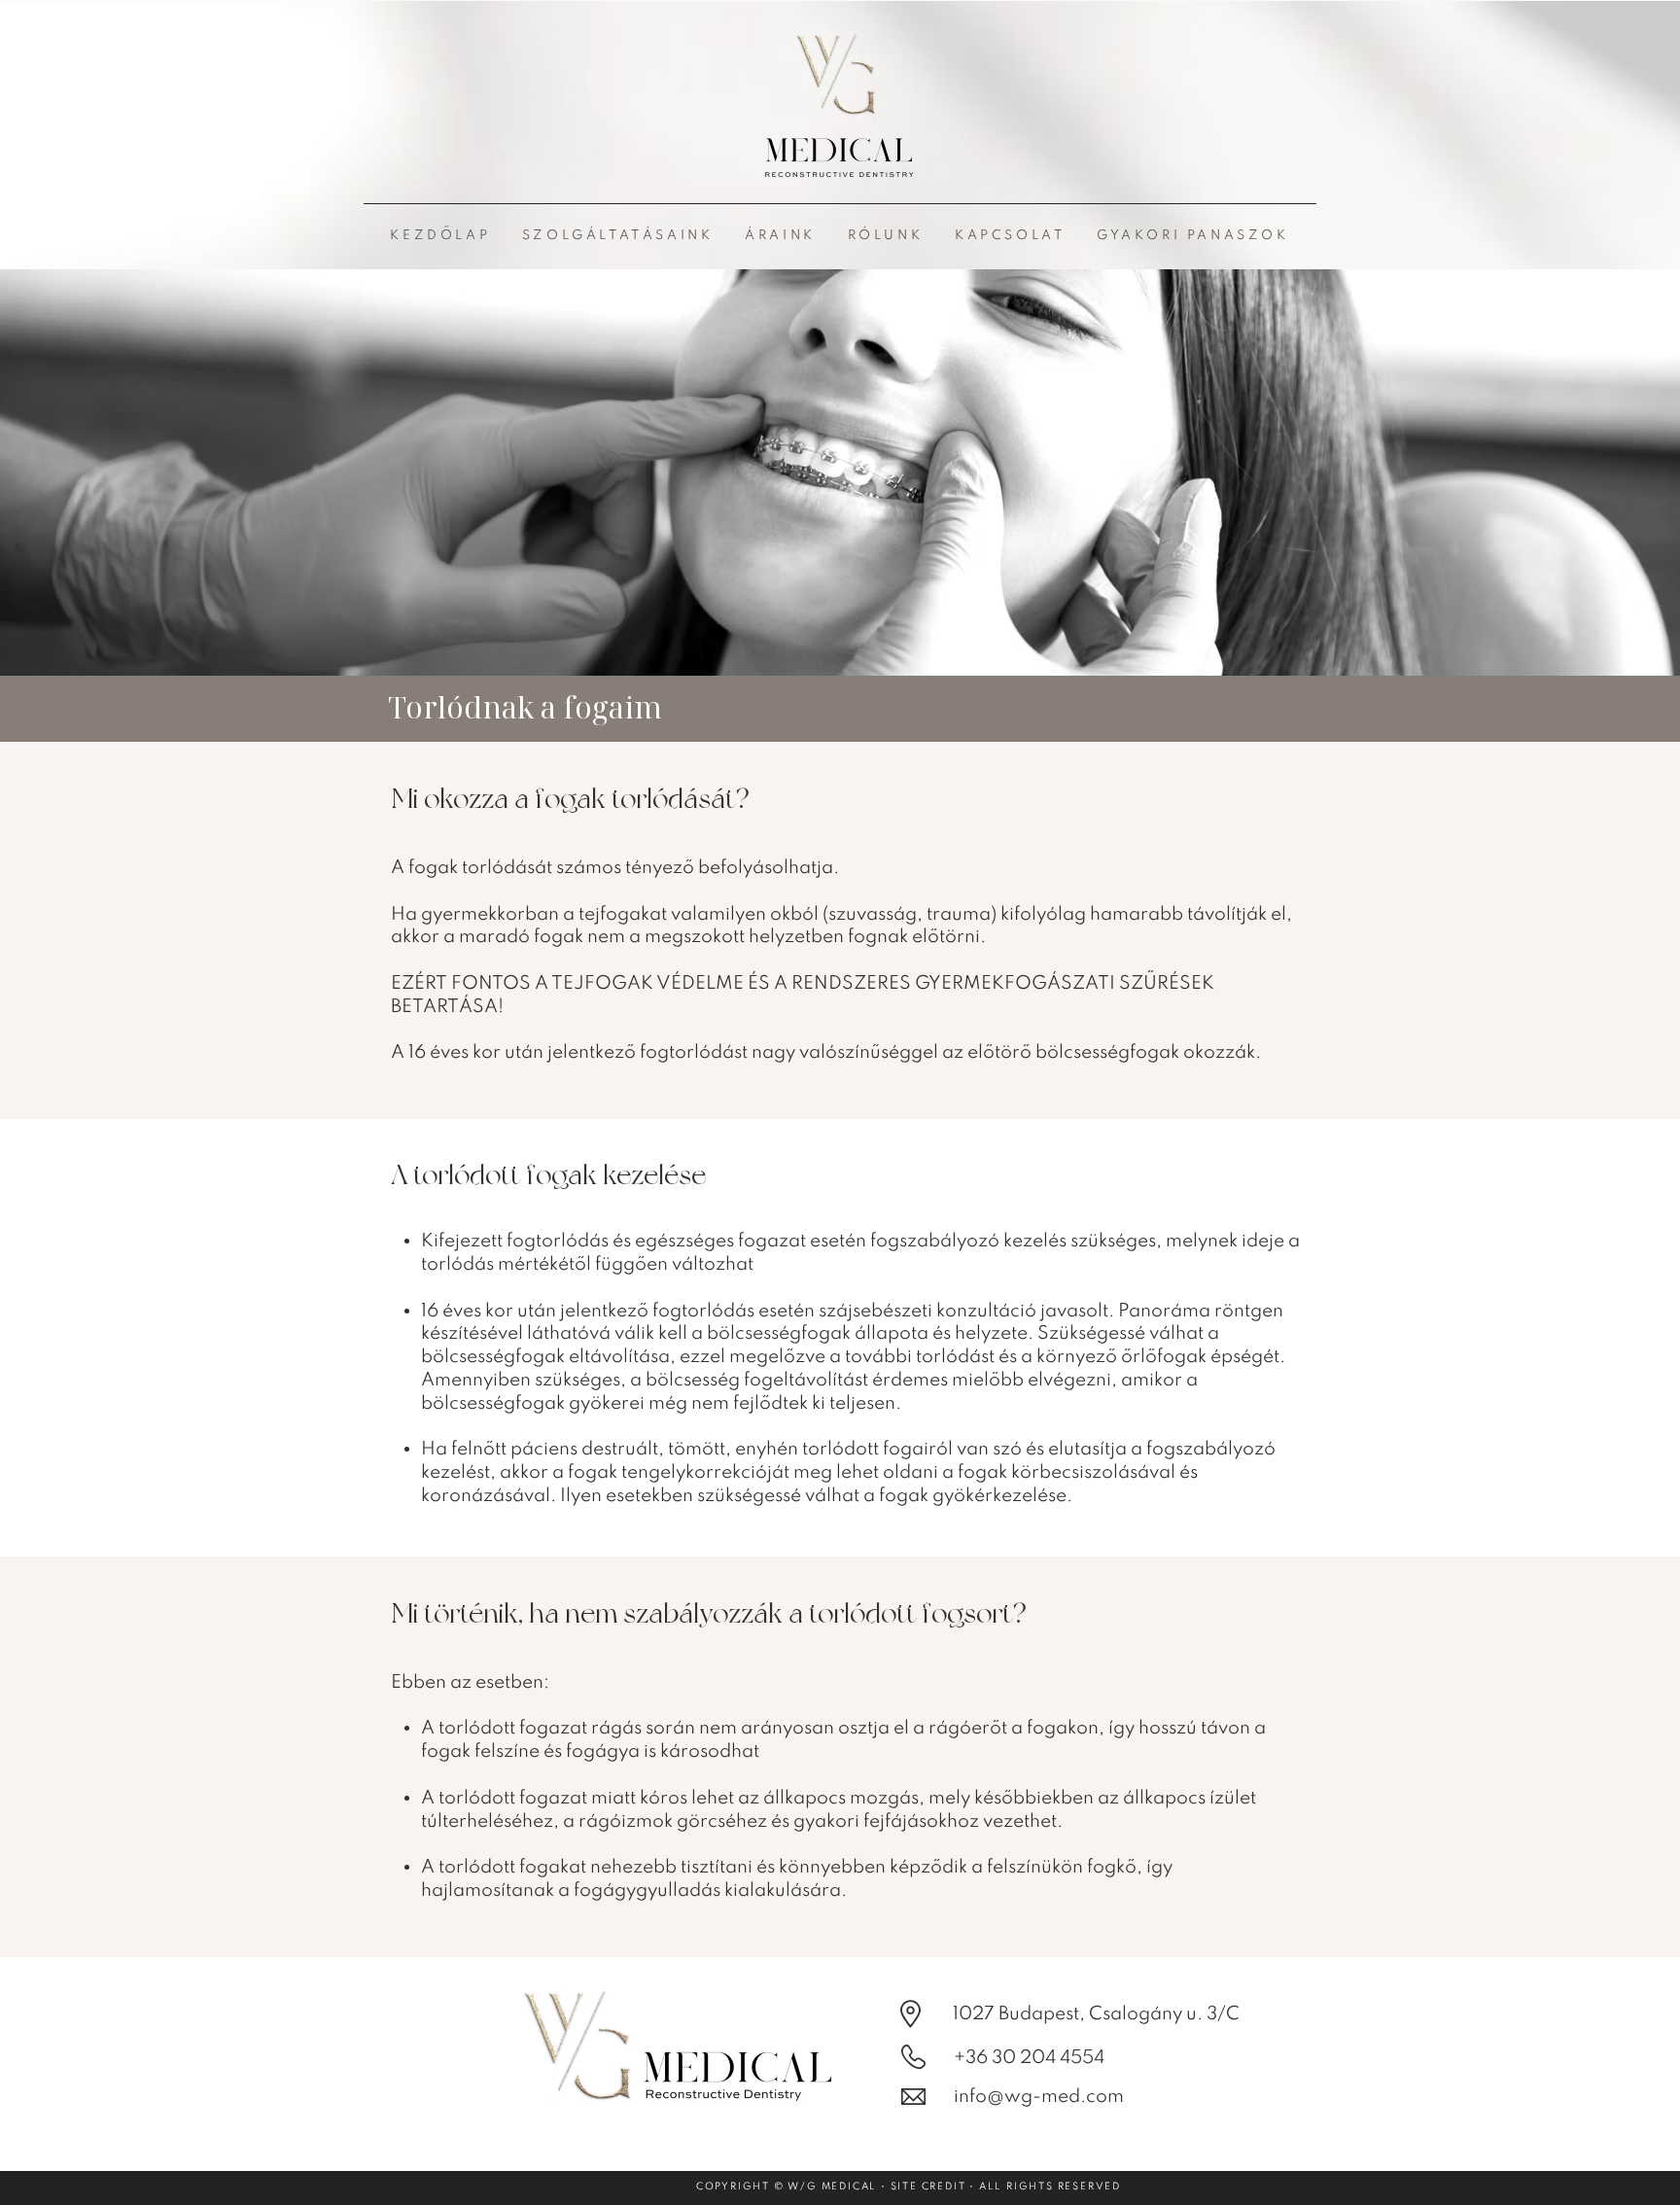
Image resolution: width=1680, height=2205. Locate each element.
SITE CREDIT (928, 2187)
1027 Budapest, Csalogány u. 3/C (1096, 2014)
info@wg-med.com (1039, 2097)
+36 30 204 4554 (1029, 2058)
